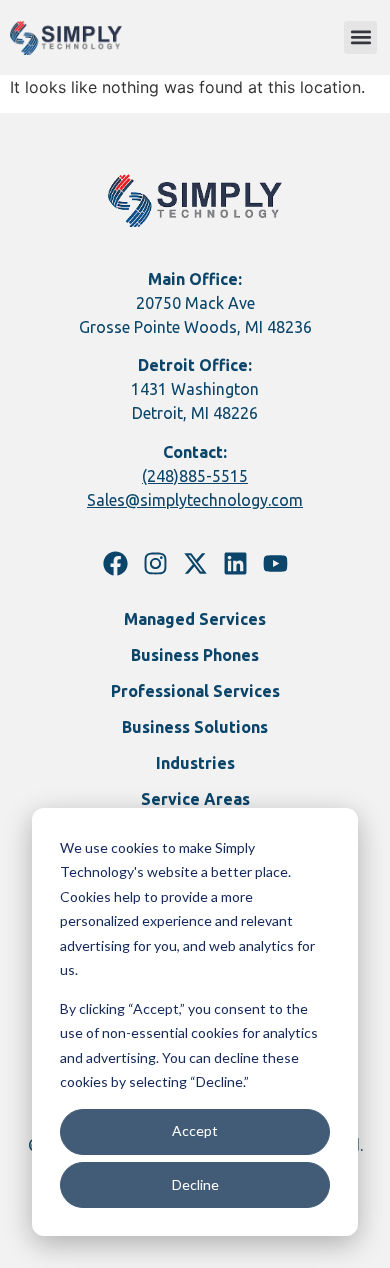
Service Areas (195, 799)
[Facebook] (115, 563)
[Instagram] (155, 563)
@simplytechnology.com (214, 500)
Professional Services (195, 691)
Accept (195, 1130)
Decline (195, 1184)
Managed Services (195, 619)
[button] (360, 37)
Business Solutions (195, 727)
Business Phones (195, 655)
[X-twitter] (195, 563)
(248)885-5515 (195, 476)
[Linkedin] (235, 563)
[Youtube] (275, 563)
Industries (195, 763)
